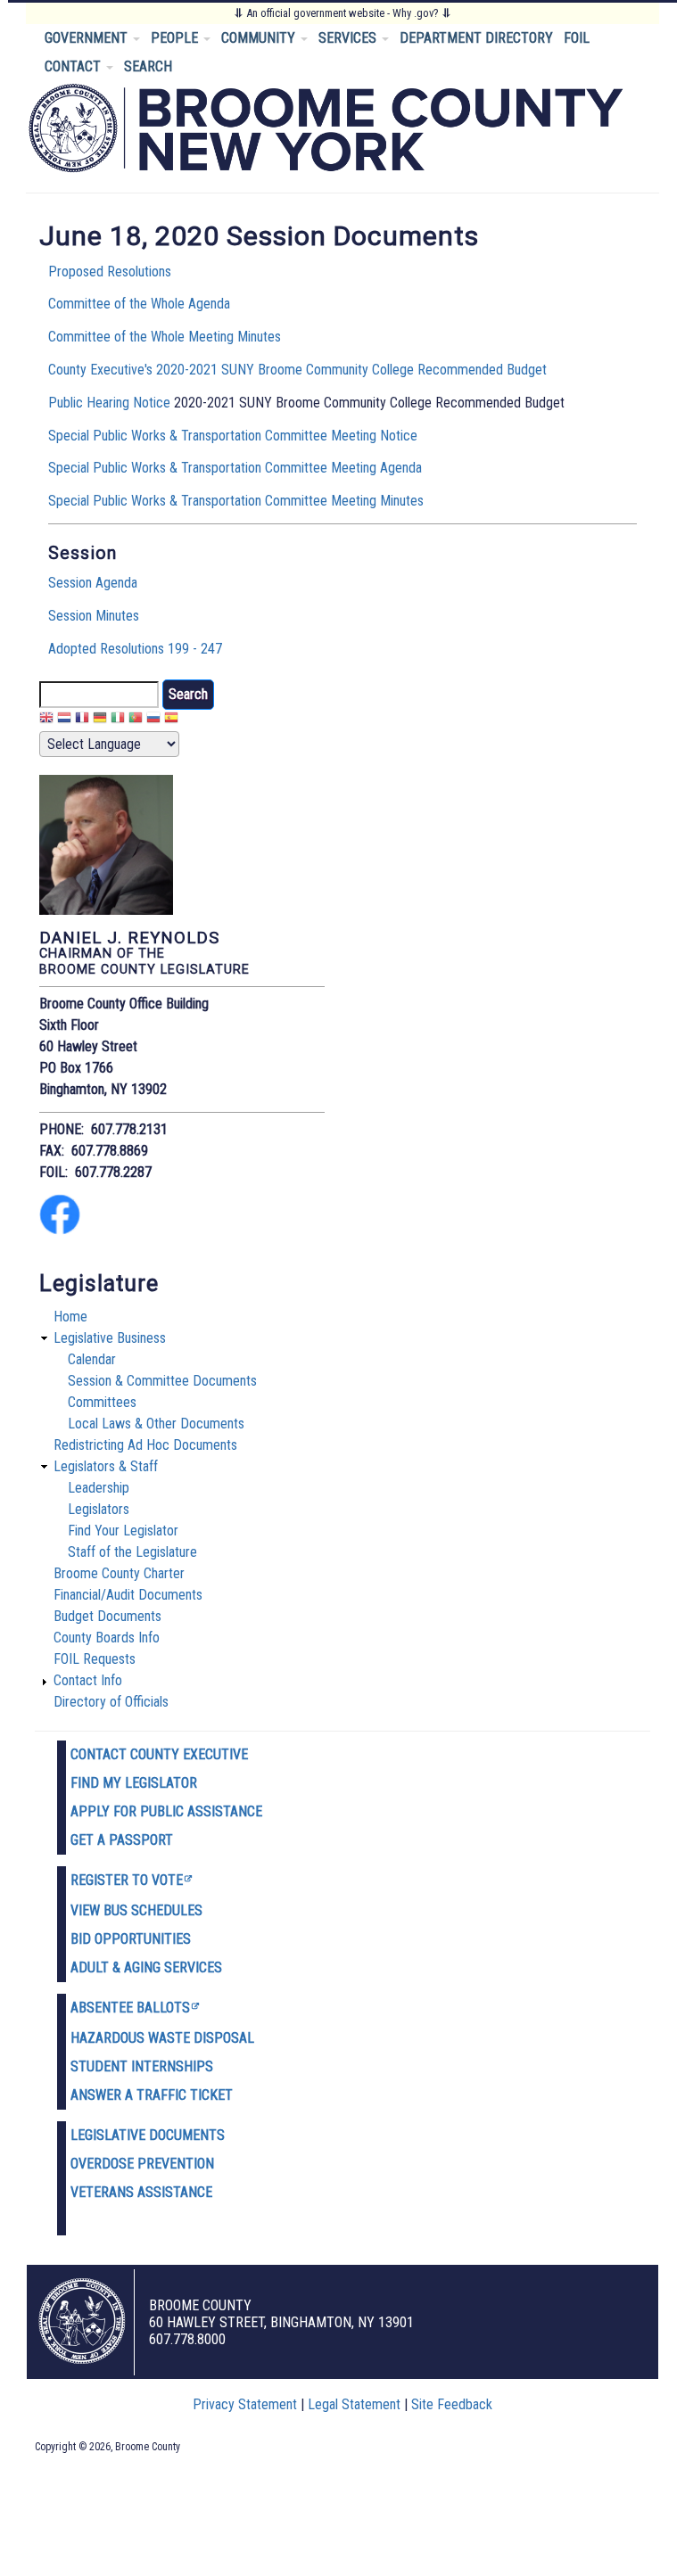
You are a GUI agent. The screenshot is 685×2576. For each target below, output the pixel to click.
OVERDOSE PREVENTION (142, 2164)
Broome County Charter (119, 1573)
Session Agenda (93, 583)
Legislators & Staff (106, 1466)
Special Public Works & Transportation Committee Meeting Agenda (235, 468)
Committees (102, 1402)
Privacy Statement (245, 2404)
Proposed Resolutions (110, 272)
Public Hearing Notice (109, 403)
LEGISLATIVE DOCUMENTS (148, 2135)
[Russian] (153, 720)
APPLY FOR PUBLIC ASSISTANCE (166, 1811)
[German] (100, 720)
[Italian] (118, 720)
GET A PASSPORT (122, 1840)
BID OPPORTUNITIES (131, 1939)
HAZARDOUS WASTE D (136, 2038)
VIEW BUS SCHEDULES (136, 1910)
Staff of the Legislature (132, 1552)
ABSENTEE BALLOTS (130, 2008)
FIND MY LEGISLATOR (134, 1783)
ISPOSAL (228, 2038)
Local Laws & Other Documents (156, 1424)
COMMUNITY (260, 38)
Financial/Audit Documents (128, 1595)
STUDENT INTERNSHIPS (142, 2066)
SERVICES (349, 38)
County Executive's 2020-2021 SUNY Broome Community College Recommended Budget (297, 370)
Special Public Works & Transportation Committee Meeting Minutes (236, 501)
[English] (46, 720)
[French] (82, 720)
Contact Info (88, 1680)
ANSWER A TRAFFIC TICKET (152, 2095)
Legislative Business (110, 1338)
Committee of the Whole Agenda (139, 304)
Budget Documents (107, 1616)
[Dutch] (64, 720)
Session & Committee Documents (162, 1381)
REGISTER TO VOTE (127, 1880)
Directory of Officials (111, 1702)
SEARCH (148, 66)
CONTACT (74, 66)
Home (70, 1317)
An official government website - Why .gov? (342, 13)
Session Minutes (94, 616)
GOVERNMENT (88, 38)
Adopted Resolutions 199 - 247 (135, 649)
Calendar (92, 1359)
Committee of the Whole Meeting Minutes (165, 337)
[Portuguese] (136, 720)
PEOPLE (176, 38)
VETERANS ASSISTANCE (141, 2192)
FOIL (577, 38)
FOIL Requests (95, 1659)
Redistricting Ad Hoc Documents (145, 1445)
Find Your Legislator (123, 1531)
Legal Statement (354, 2404)
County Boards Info (107, 1638)
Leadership (99, 1488)
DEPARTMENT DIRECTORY (476, 38)
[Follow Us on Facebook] (60, 1230)
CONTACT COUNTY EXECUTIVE (159, 1754)
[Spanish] (171, 720)
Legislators (99, 1509)
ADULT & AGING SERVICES (146, 1967)
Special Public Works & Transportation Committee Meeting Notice (233, 436)
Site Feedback (452, 2404)
